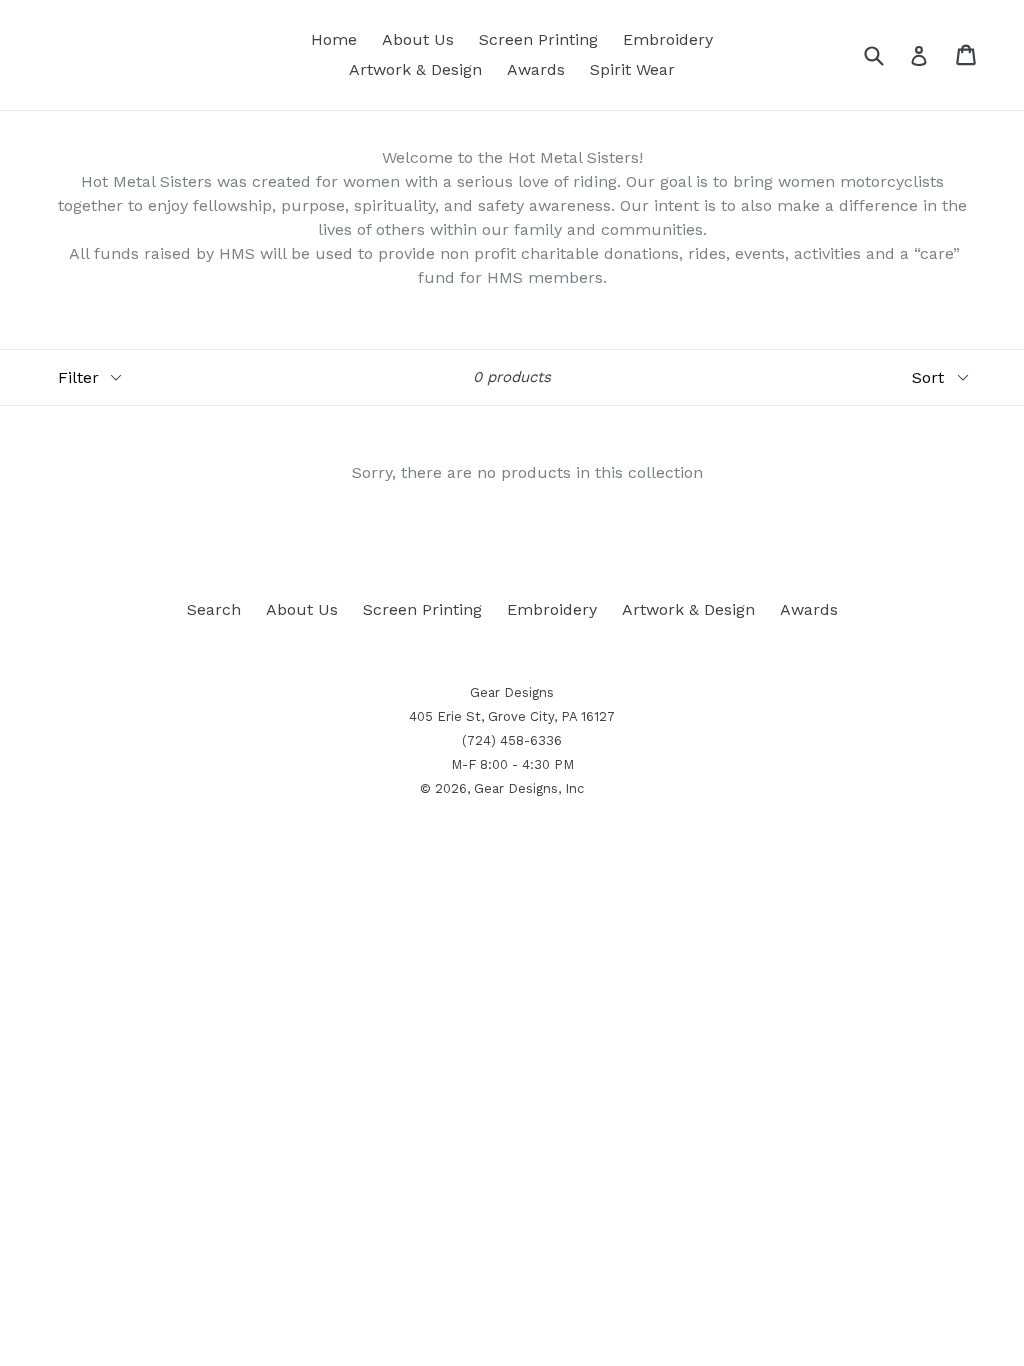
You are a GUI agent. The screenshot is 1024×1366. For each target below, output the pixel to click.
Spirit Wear (632, 69)
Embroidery (668, 39)
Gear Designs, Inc (529, 788)
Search (214, 609)
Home (334, 39)
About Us (418, 39)
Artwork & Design (415, 69)
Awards (536, 69)
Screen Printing (538, 39)
